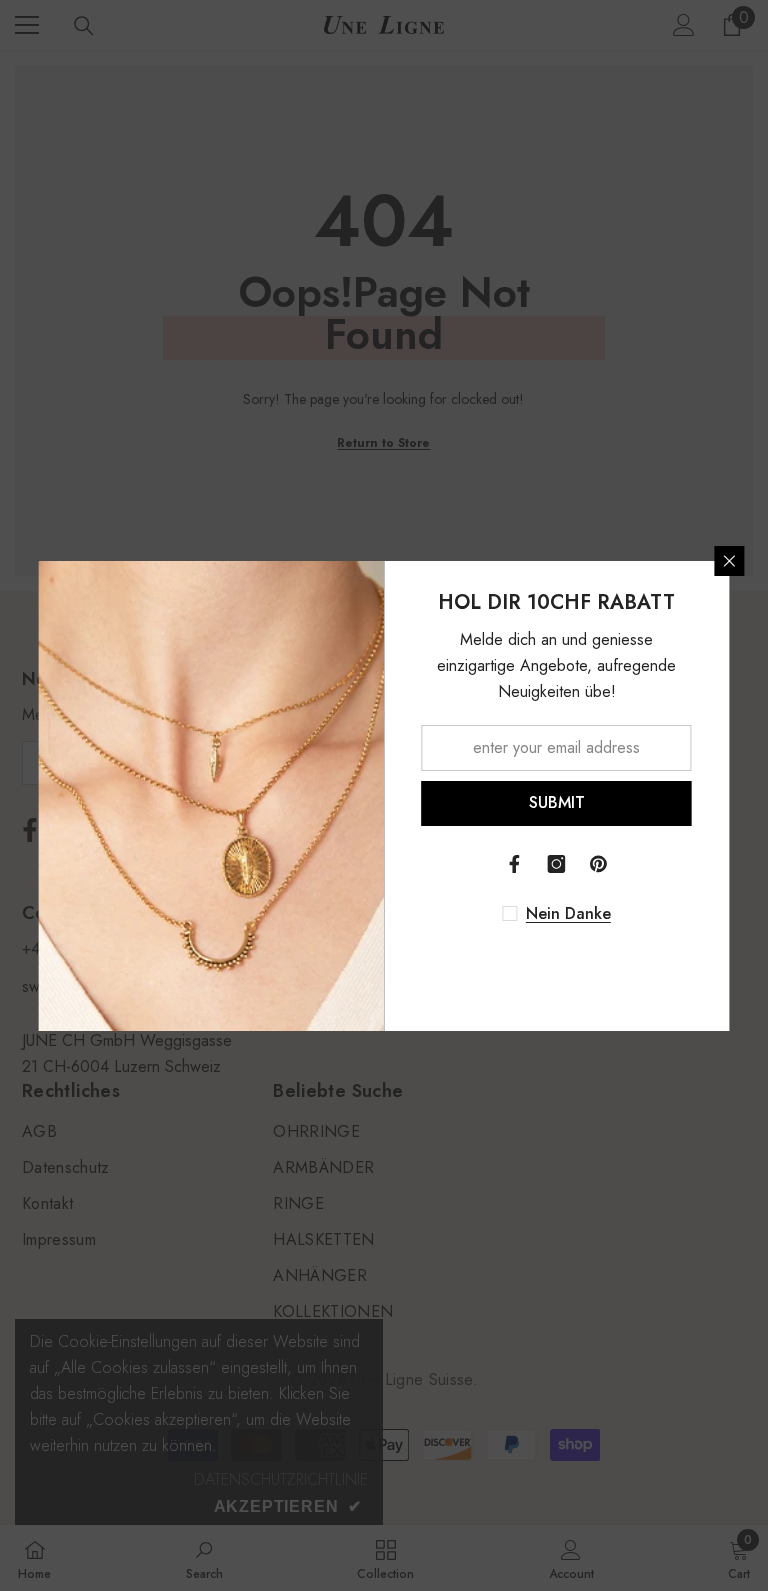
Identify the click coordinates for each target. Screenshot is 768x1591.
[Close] (730, 561)
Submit (557, 802)
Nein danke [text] (568, 914)
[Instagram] (557, 864)
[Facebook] (515, 864)
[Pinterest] (599, 864)
